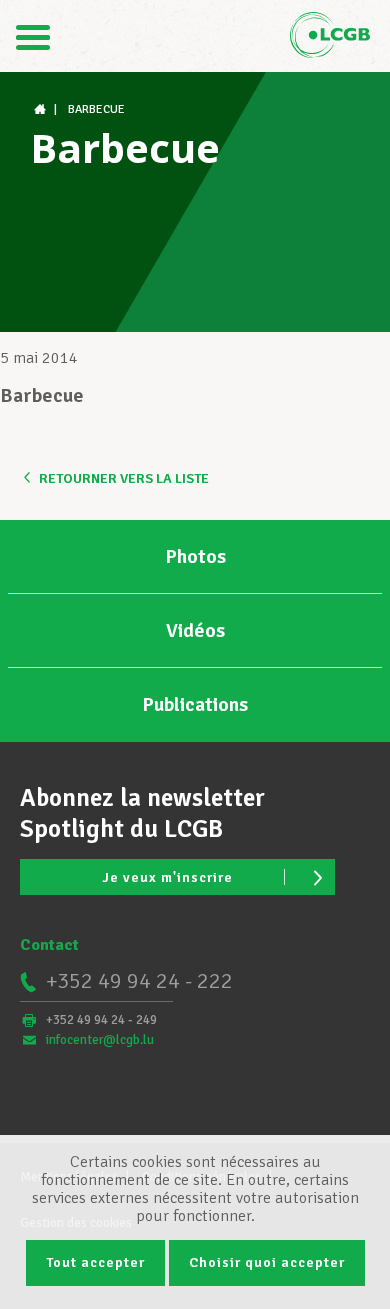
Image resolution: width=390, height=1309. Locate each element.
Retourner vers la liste (124, 478)
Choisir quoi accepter (267, 1262)
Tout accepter (95, 1262)
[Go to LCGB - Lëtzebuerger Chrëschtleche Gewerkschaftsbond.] (42, 109)
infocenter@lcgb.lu (100, 1040)
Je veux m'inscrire (167, 877)
